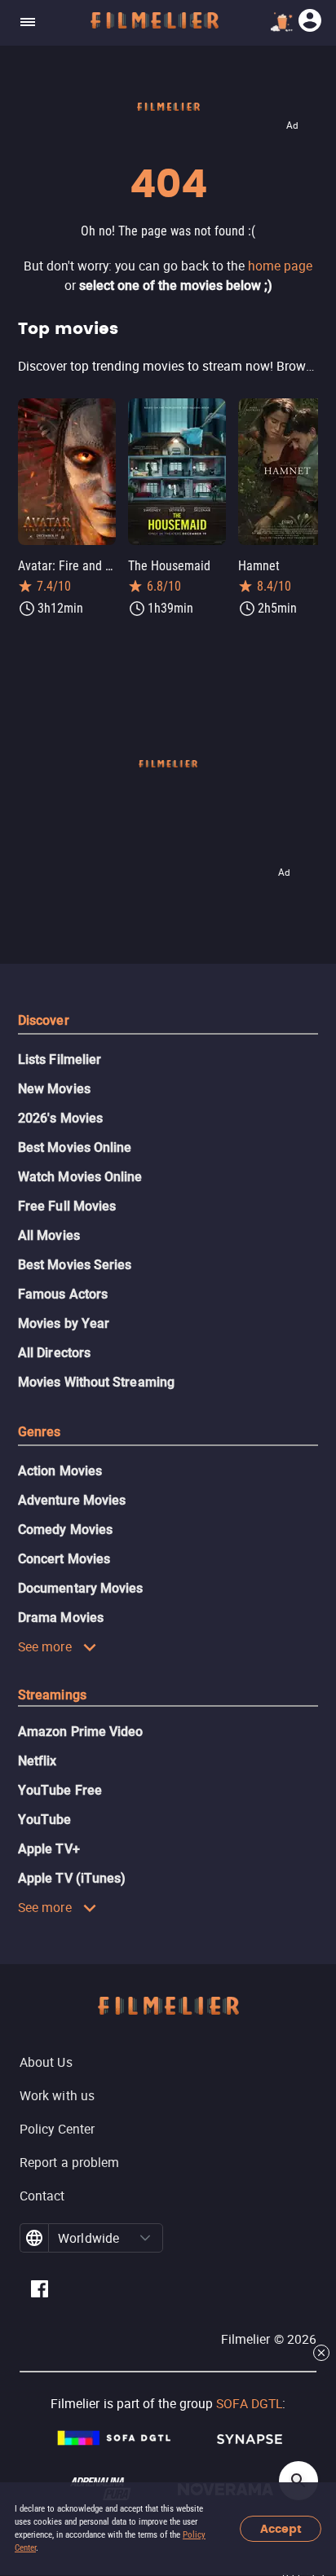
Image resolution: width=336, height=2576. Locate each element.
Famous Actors (63, 1294)
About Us (46, 2062)
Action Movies (60, 1471)
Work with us (57, 2095)
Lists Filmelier (60, 1059)
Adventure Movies (72, 1500)
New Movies (54, 1089)
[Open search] (298, 2481)
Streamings (52, 1695)
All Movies (49, 1235)
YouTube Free (60, 1790)
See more (45, 1646)
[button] (145, 2238)
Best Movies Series (75, 1265)
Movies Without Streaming (96, 1382)
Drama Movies (61, 1618)
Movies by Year (64, 1323)
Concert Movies (64, 1559)
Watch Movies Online (80, 1177)
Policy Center (57, 2129)
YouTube (45, 1820)
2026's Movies (60, 1118)
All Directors (54, 1353)
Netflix (38, 1761)
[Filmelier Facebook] (40, 2291)
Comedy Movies (65, 1530)
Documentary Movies (80, 1588)
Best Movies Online (75, 1147)
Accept (281, 2529)
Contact (42, 2196)
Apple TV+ (49, 1849)
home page (280, 266)
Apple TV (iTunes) (72, 1878)
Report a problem (69, 2162)
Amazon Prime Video (80, 1732)
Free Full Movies (67, 1206)
